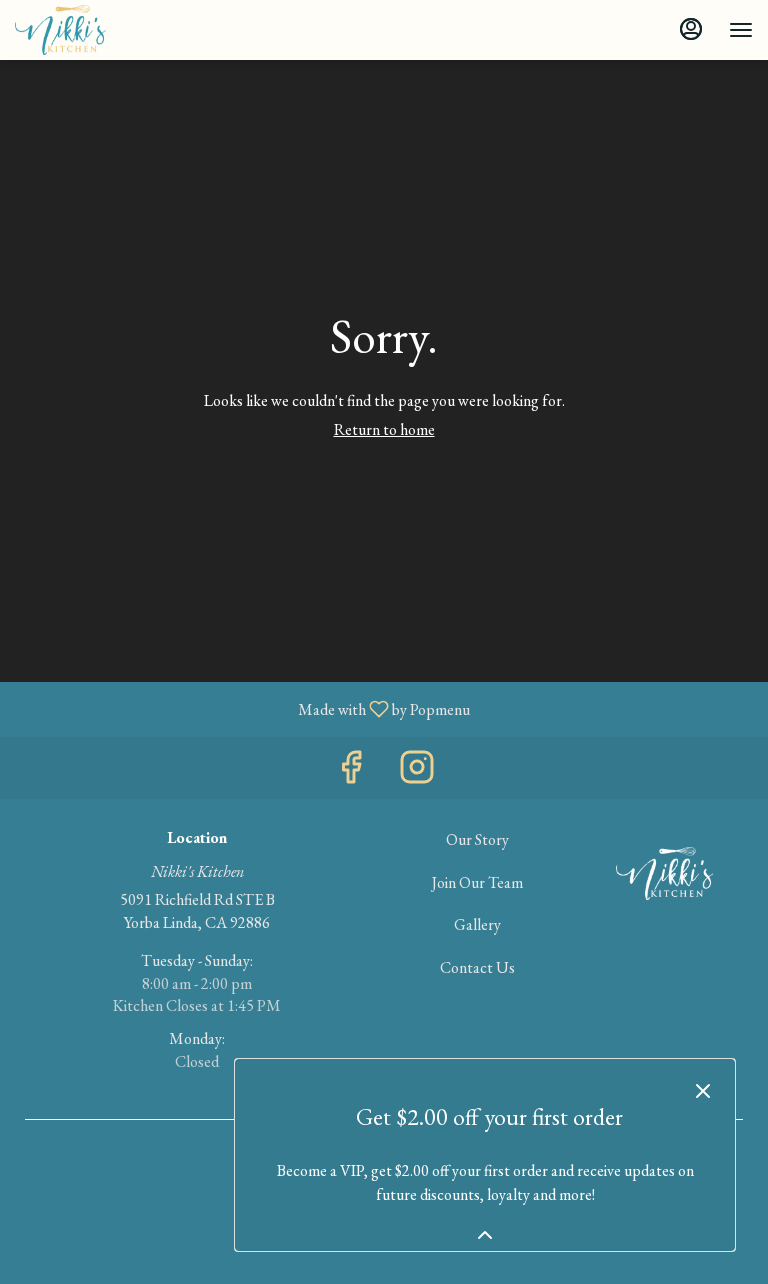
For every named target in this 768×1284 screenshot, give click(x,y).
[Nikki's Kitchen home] (105, 30)
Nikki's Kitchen (664, 874)
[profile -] (691, 29)
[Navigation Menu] (741, 30)
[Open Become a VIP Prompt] (485, 1235)
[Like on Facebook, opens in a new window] (351, 772)
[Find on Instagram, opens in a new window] (417, 772)
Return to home (384, 429)
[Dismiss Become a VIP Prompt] (703, 1091)
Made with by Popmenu (242, 708)
